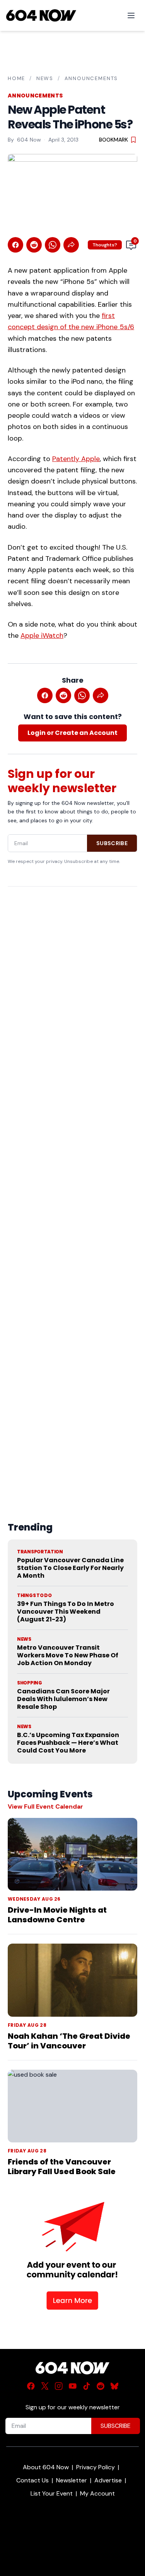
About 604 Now (46, 2467)
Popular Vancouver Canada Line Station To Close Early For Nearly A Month (70, 1568)
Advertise (108, 2480)
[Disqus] (72, 1186)
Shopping (30, 1683)
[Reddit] (101, 2386)
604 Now (29, 140)
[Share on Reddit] (34, 245)
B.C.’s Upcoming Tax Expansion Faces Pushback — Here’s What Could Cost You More (68, 1743)
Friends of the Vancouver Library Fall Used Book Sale (62, 2167)
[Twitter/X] (45, 2386)
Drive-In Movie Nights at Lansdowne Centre (57, 1915)
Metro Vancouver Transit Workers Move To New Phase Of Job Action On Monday (68, 1655)
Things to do (34, 1595)
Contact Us (32, 2480)
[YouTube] (73, 2386)
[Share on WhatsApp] (53, 245)
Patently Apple (76, 459)
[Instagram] (59, 2386)
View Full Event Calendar (45, 1806)
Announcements (91, 78)
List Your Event (52, 2493)
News (45, 78)
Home (16, 78)
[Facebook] (31, 2386)
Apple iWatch (42, 635)
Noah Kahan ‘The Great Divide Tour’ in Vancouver (69, 2041)
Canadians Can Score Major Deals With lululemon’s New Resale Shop (63, 1699)
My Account (97, 2493)
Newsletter (72, 2480)
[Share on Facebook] (15, 245)
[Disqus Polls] (72, 992)
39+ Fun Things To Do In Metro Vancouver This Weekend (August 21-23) (66, 1612)
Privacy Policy (96, 2467)
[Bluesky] (114, 2386)
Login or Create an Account (72, 733)
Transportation (40, 1552)
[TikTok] (87, 2386)
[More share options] (71, 245)
